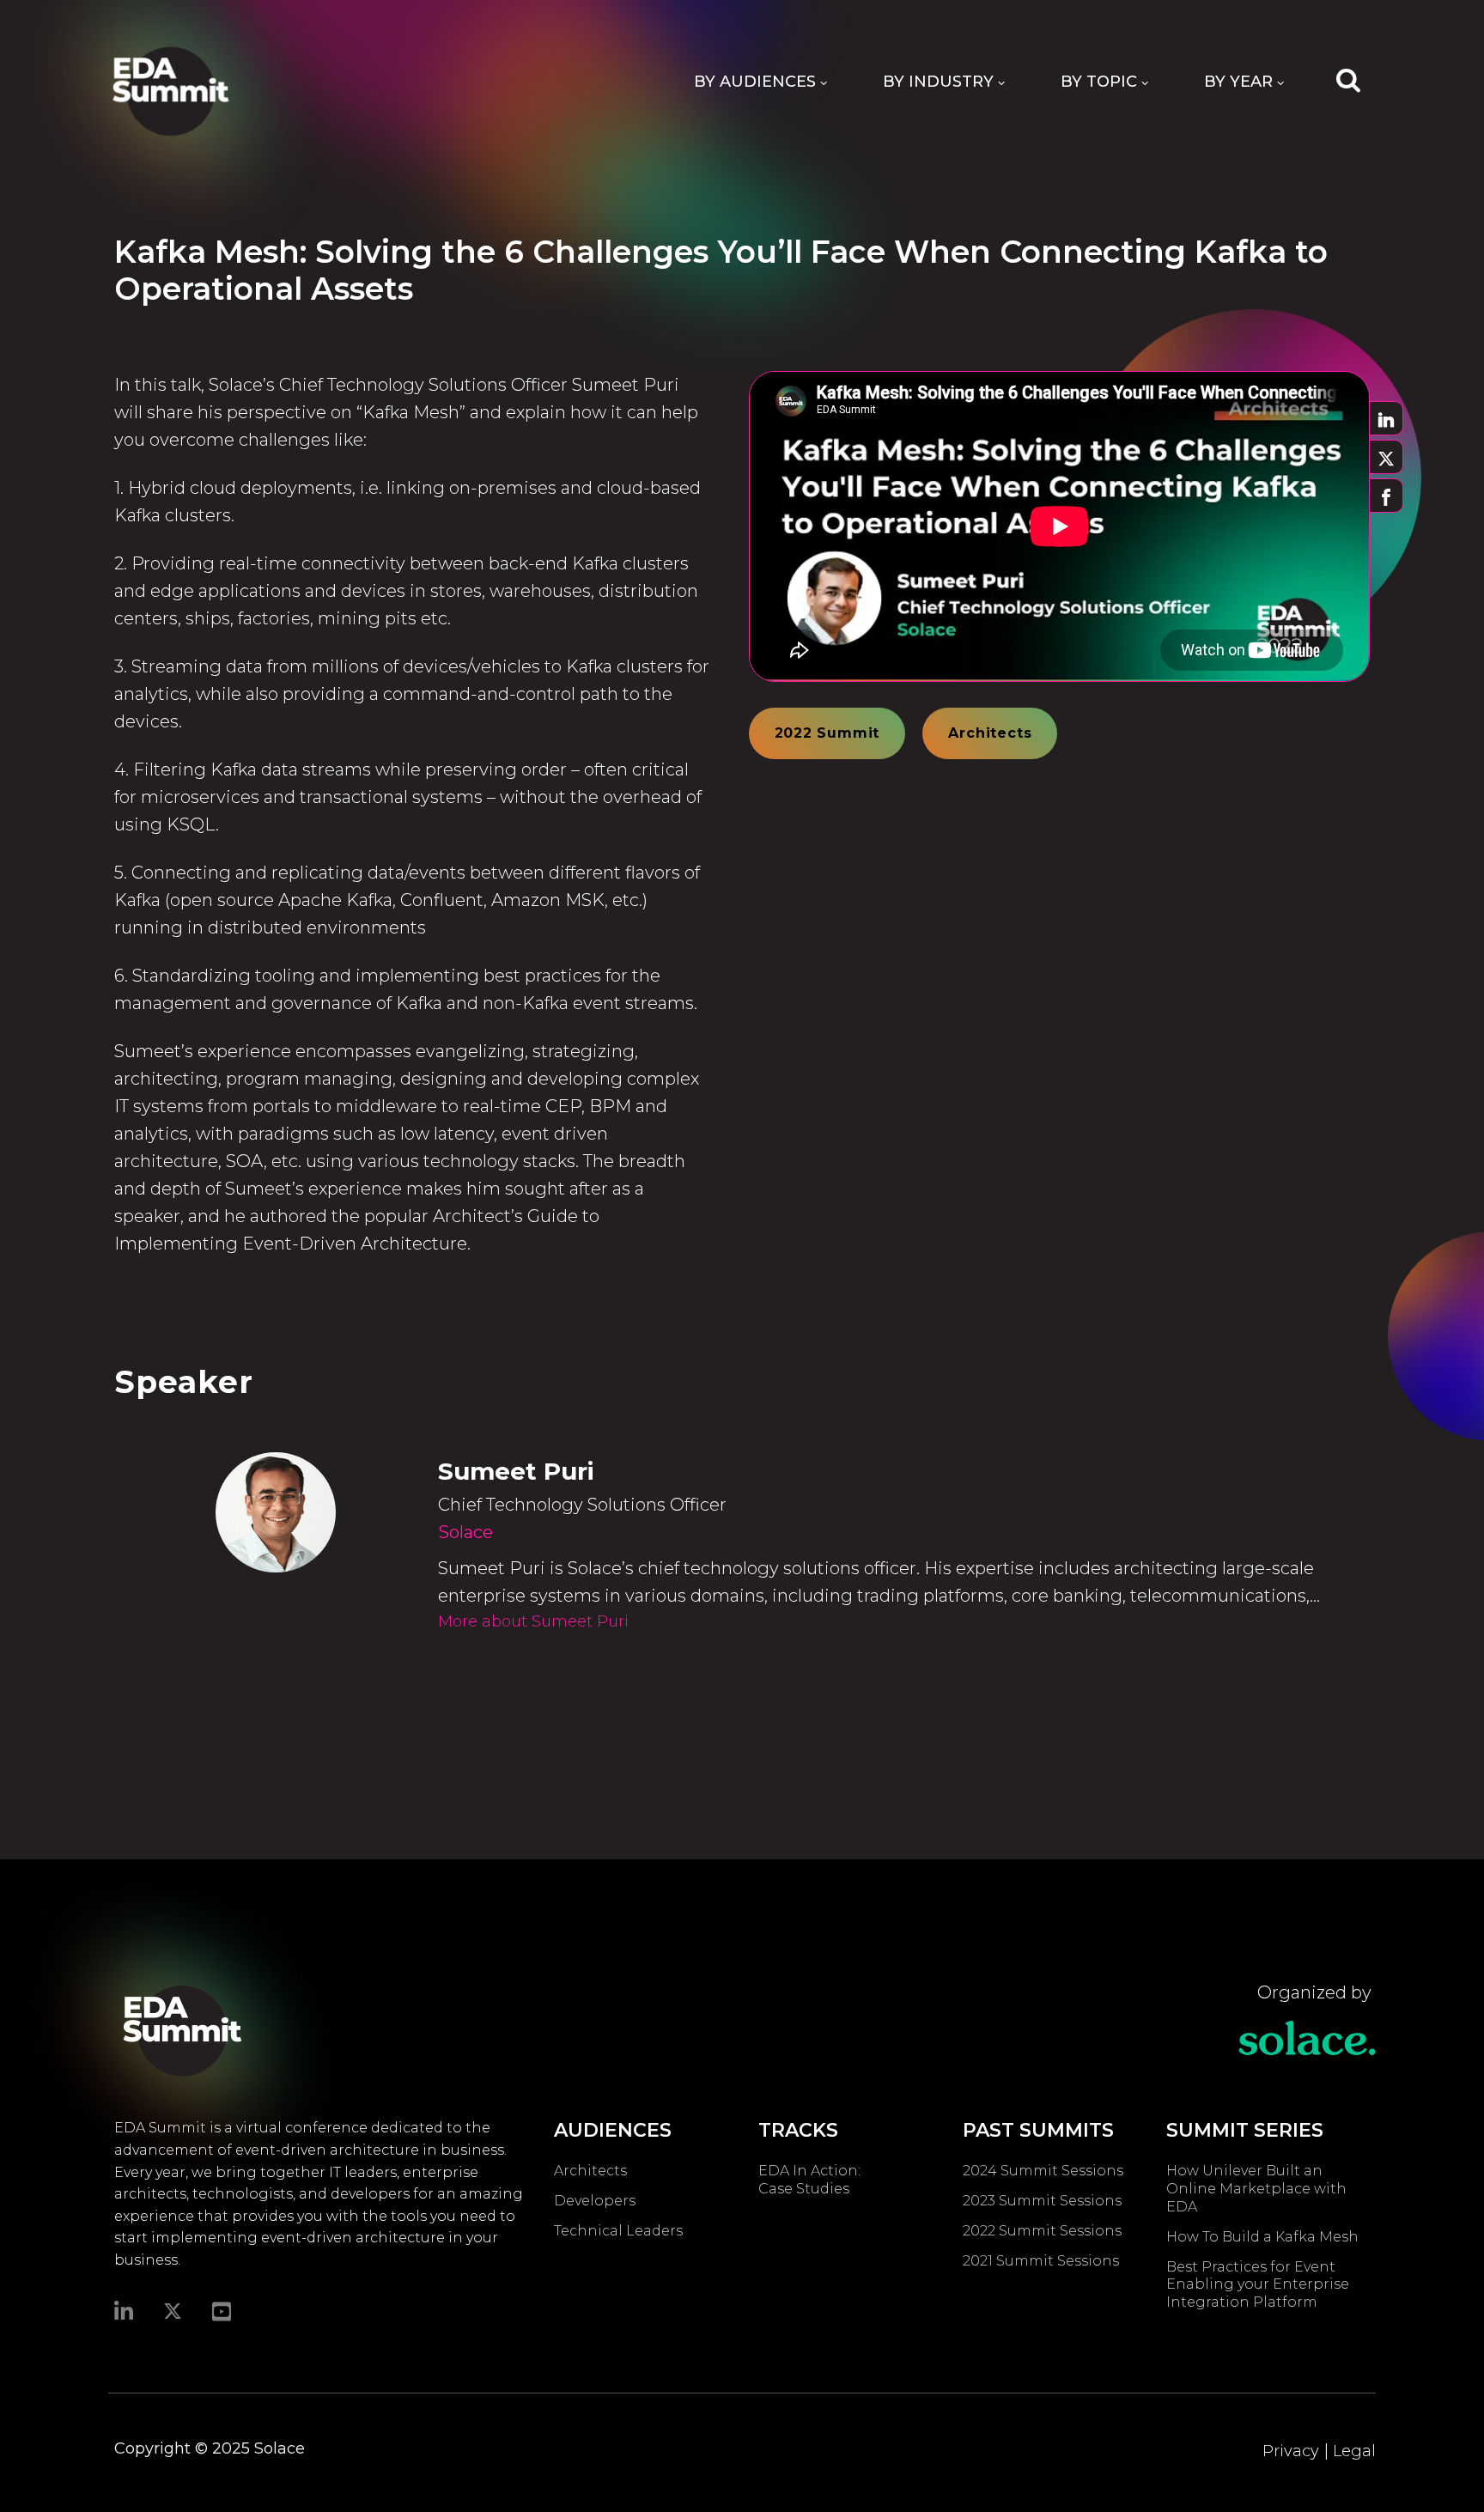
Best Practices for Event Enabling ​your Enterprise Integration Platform (1258, 2285)
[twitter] (173, 2311)
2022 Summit (827, 733)
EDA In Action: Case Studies (809, 2180)
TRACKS (798, 2130)
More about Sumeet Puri (533, 1621)
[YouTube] (222, 2310)
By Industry (938, 82)
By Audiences (755, 82)
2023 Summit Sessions (1042, 2201)
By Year (1238, 82)
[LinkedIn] (124, 2310)
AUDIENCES (613, 2130)
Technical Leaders (618, 2231)
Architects (990, 733)
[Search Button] (1348, 79)
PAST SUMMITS (1038, 2130)
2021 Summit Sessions (1041, 2261)
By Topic (1099, 82)
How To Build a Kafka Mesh (1266, 2237)
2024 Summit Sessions (1043, 2171)
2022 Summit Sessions (1042, 2231)
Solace (465, 1532)
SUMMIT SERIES (1245, 2130)
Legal (1354, 2451)
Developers (595, 2201)
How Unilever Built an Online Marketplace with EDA (1256, 2189)
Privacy (1291, 2451)
